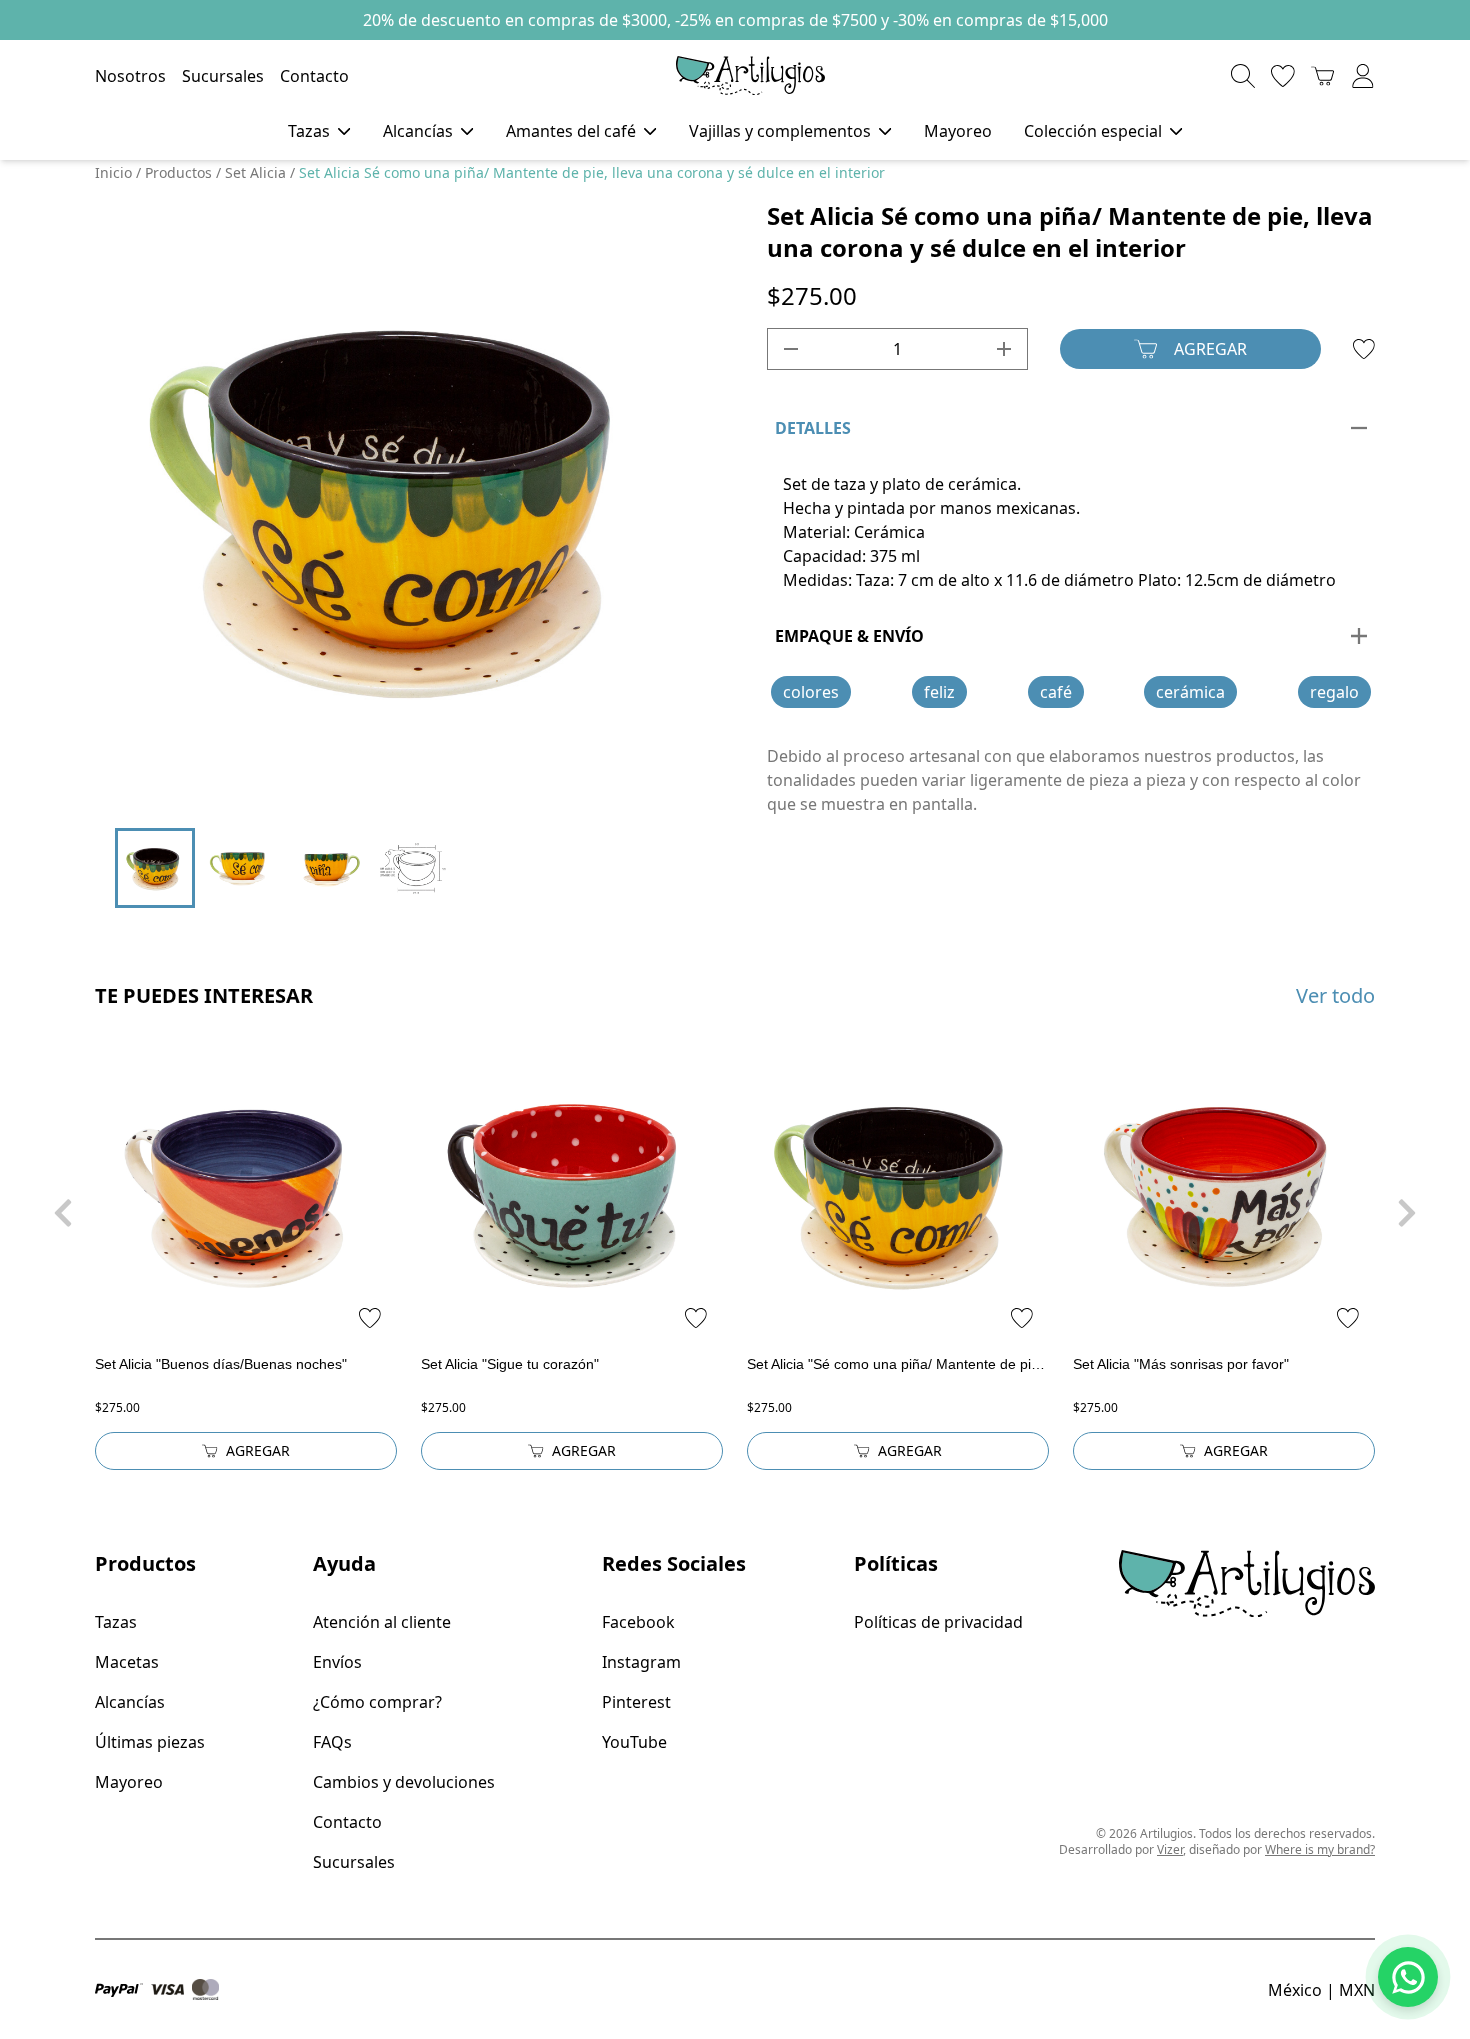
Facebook (638, 1622)
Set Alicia (255, 172)
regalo (1334, 692)
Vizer (1170, 1849)
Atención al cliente (382, 1622)
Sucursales (223, 76)
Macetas (127, 1662)
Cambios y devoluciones (404, 1782)
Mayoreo (958, 131)
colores (811, 692)
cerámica (1190, 692)
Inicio (113, 172)
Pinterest (636, 1702)
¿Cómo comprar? (377, 1702)
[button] (363, 788)
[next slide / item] (676, 504)
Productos (178, 172)
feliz (939, 692)
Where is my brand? (1320, 1849)
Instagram (641, 1662)
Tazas (116, 1622)
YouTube (634, 1742)
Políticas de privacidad (938, 1622)
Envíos (337, 1662)
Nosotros (130, 76)
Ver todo (1335, 995)
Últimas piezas (150, 1742)
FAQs (332, 1742)
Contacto (314, 76)
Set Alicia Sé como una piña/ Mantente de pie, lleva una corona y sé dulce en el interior (592, 172)
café (1056, 692)
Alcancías (130, 1702)
